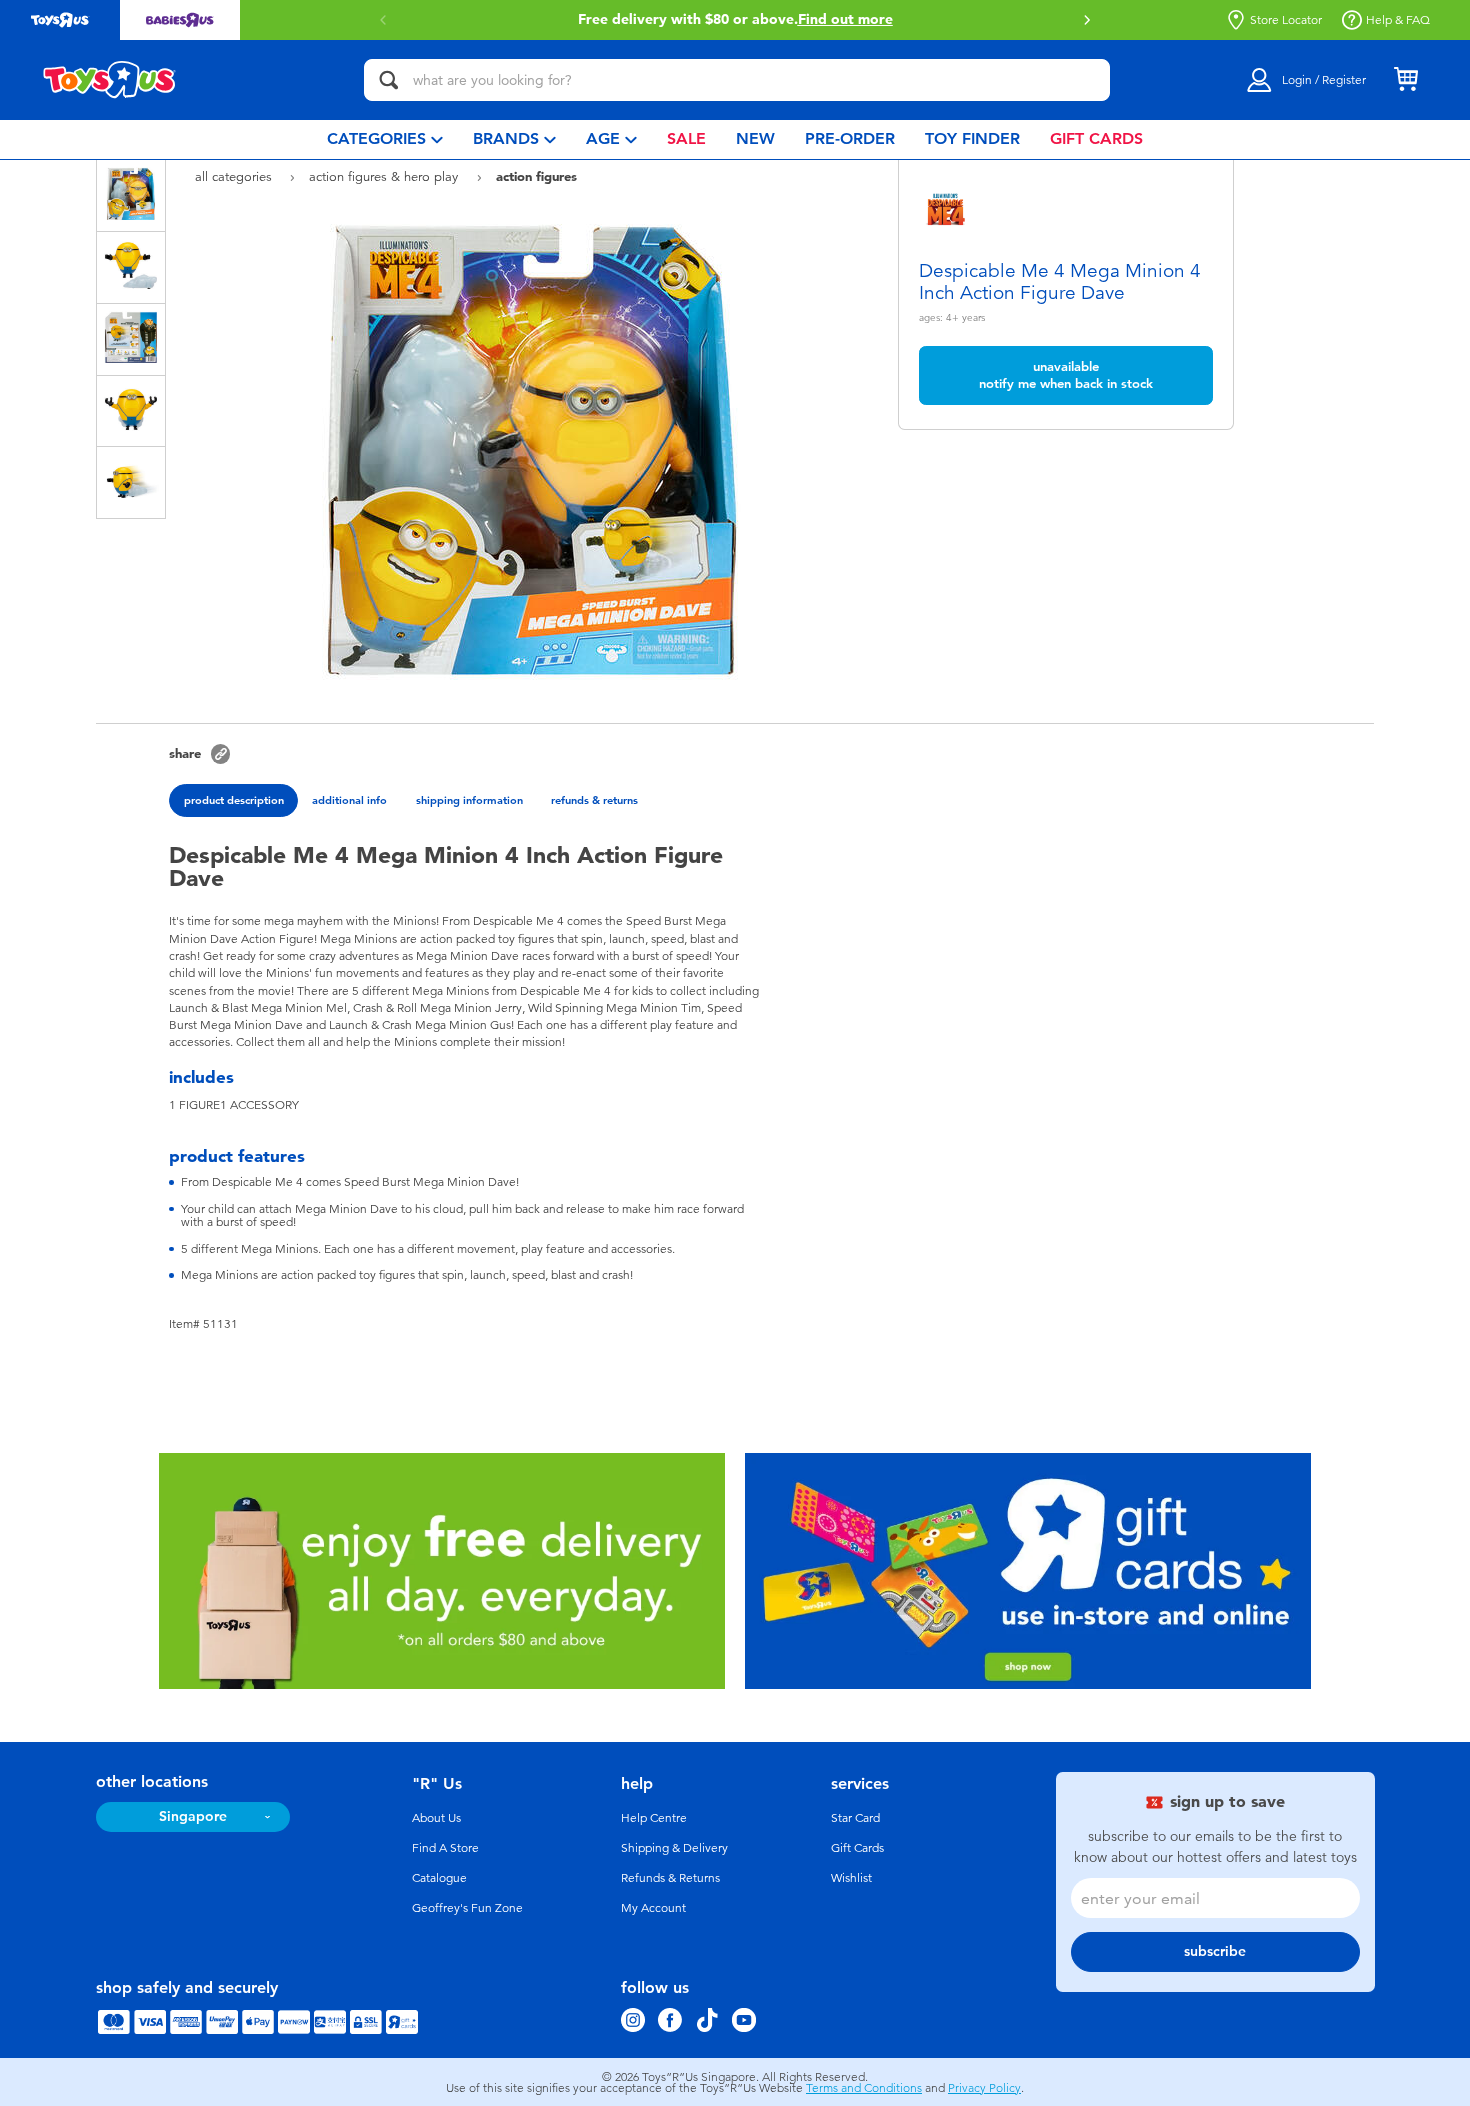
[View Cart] (1406, 80)
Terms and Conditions (864, 2088)
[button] (383, 20)
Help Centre (654, 1818)
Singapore (193, 1816)
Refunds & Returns (670, 1878)
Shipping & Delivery (674, 1848)
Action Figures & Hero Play (385, 176)
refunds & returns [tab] (594, 800)
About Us (436, 1818)
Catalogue (439, 1878)
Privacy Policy (984, 2088)
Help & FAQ (1398, 20)
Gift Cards (857, 1848)
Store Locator (1286, 20)
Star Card (855, 1818)
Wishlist (851, 1878)
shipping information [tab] (469, 800)
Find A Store (445, 1848)
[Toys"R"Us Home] (110, 80)
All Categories (235, 176)
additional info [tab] (349, 800)
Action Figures (536, 176)
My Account (653, 1908)
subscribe (1215, 1951)
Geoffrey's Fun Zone (467, 1908)
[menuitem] (385, 139)
